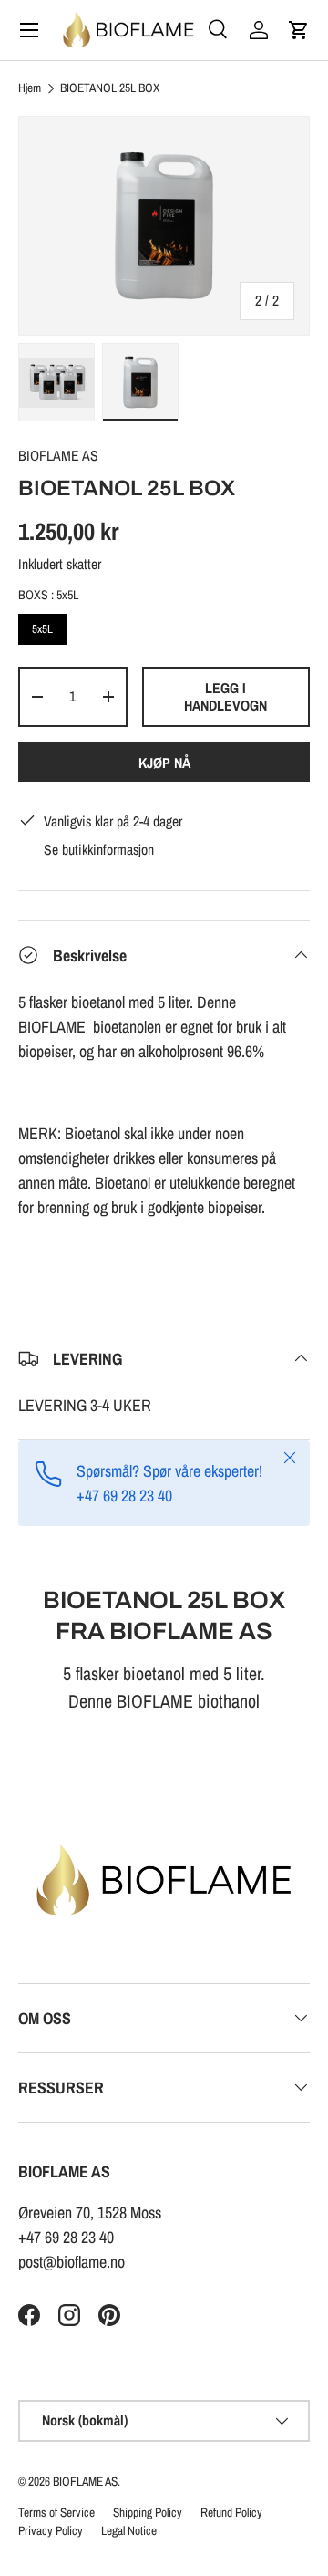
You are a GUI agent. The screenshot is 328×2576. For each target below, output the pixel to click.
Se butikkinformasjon (99, 850)
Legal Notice (129, 2530)
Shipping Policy (148, 2512)
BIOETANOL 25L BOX (110, 88)
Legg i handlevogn (225, 697)
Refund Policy (231, 2512)
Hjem (30, 88)
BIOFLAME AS (58, 456)
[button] (299, 30)
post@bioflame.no (72, 2262)
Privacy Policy (51, 2530)
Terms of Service (56, 2512)
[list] (164, 226)
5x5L (43, 625)
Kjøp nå (164, 763)
